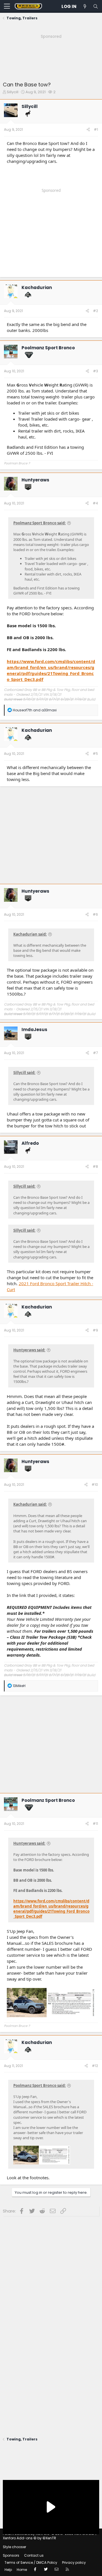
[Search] (95, 6)
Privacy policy (74, 2563)
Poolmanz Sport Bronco (48, 348)
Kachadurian (37, 287)
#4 (95, 503)
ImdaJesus (34, 1030)
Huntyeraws (35, 480)
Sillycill (13, 92)
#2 (95, 311)
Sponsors (11, 2555)
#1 (96, 129)
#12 (95, 2066)
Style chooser (14, 2547)
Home (22, 2570)
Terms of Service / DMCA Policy (31, 2563)
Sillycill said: (24, 1073)
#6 (95, 914)
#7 (95, 1053)
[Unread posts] (85, 6)
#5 (95, 754)
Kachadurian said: (30, 934)
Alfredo (30, 1143)
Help (8, 2570)
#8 (95, 1167)
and (35, 710)
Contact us (34, 2555)
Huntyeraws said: (29, 1350)
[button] (7, 7)
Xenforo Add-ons (29, 2538)
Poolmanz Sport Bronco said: (40, 523)
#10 (95, 1485)
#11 (95, 1824)
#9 (95, 1330)
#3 (95, 371)
